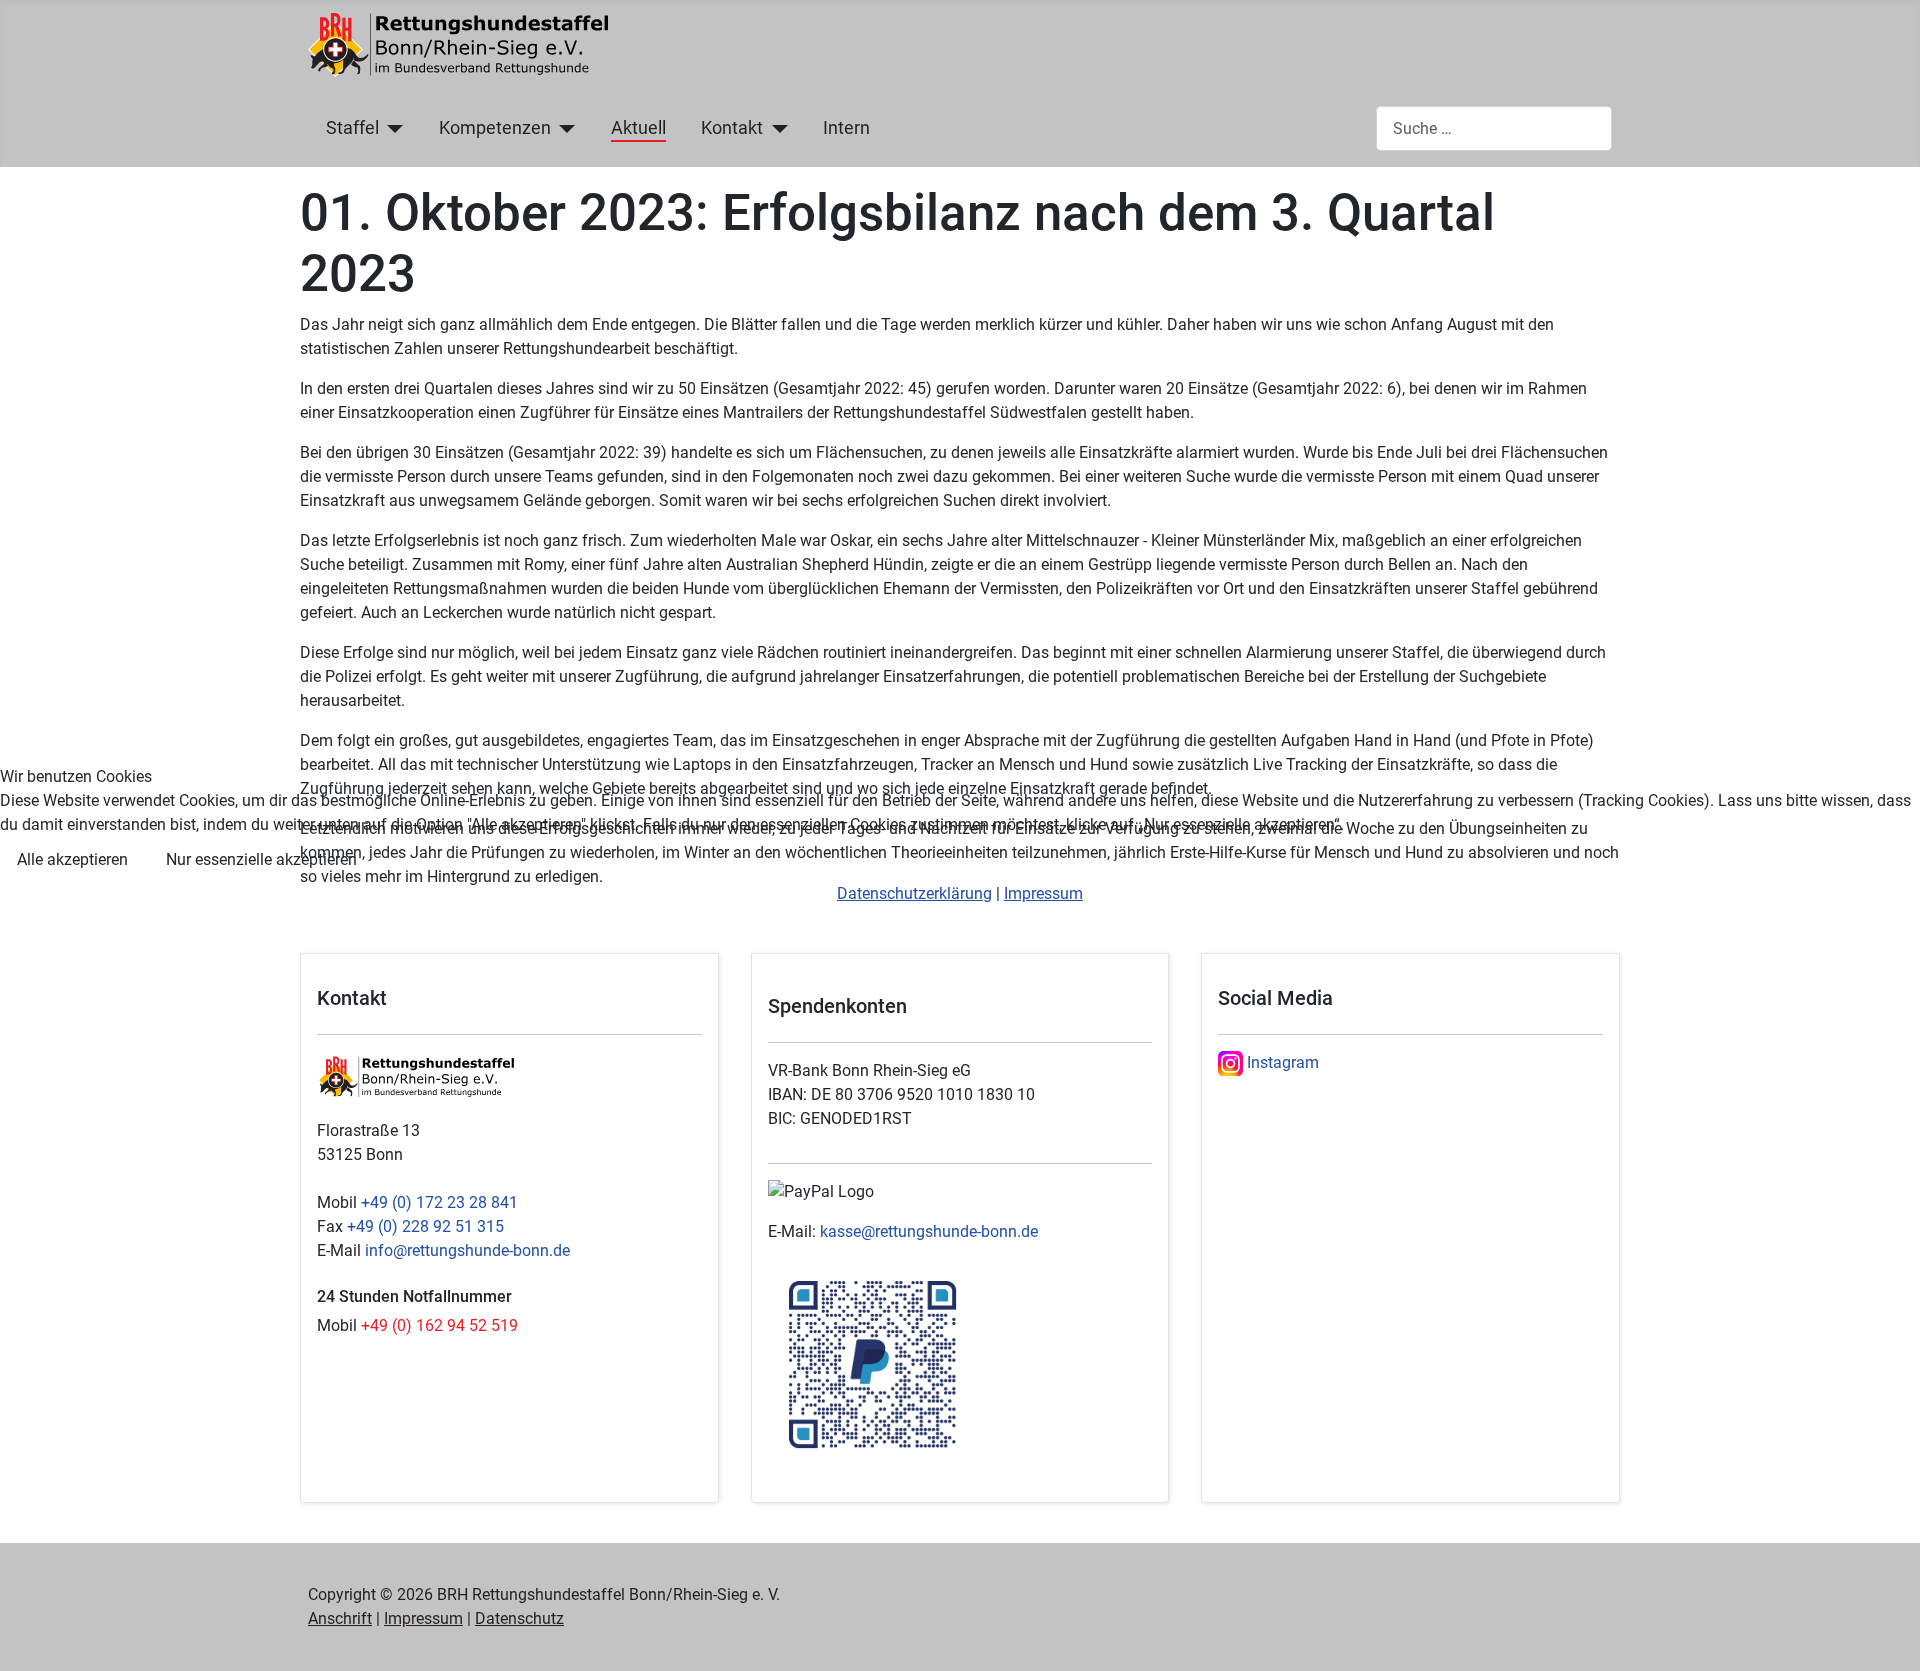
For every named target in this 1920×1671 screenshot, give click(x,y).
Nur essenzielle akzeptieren (261, 859)
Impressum (1043, 893)
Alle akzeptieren (72, 859)
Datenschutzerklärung (914, 893)
